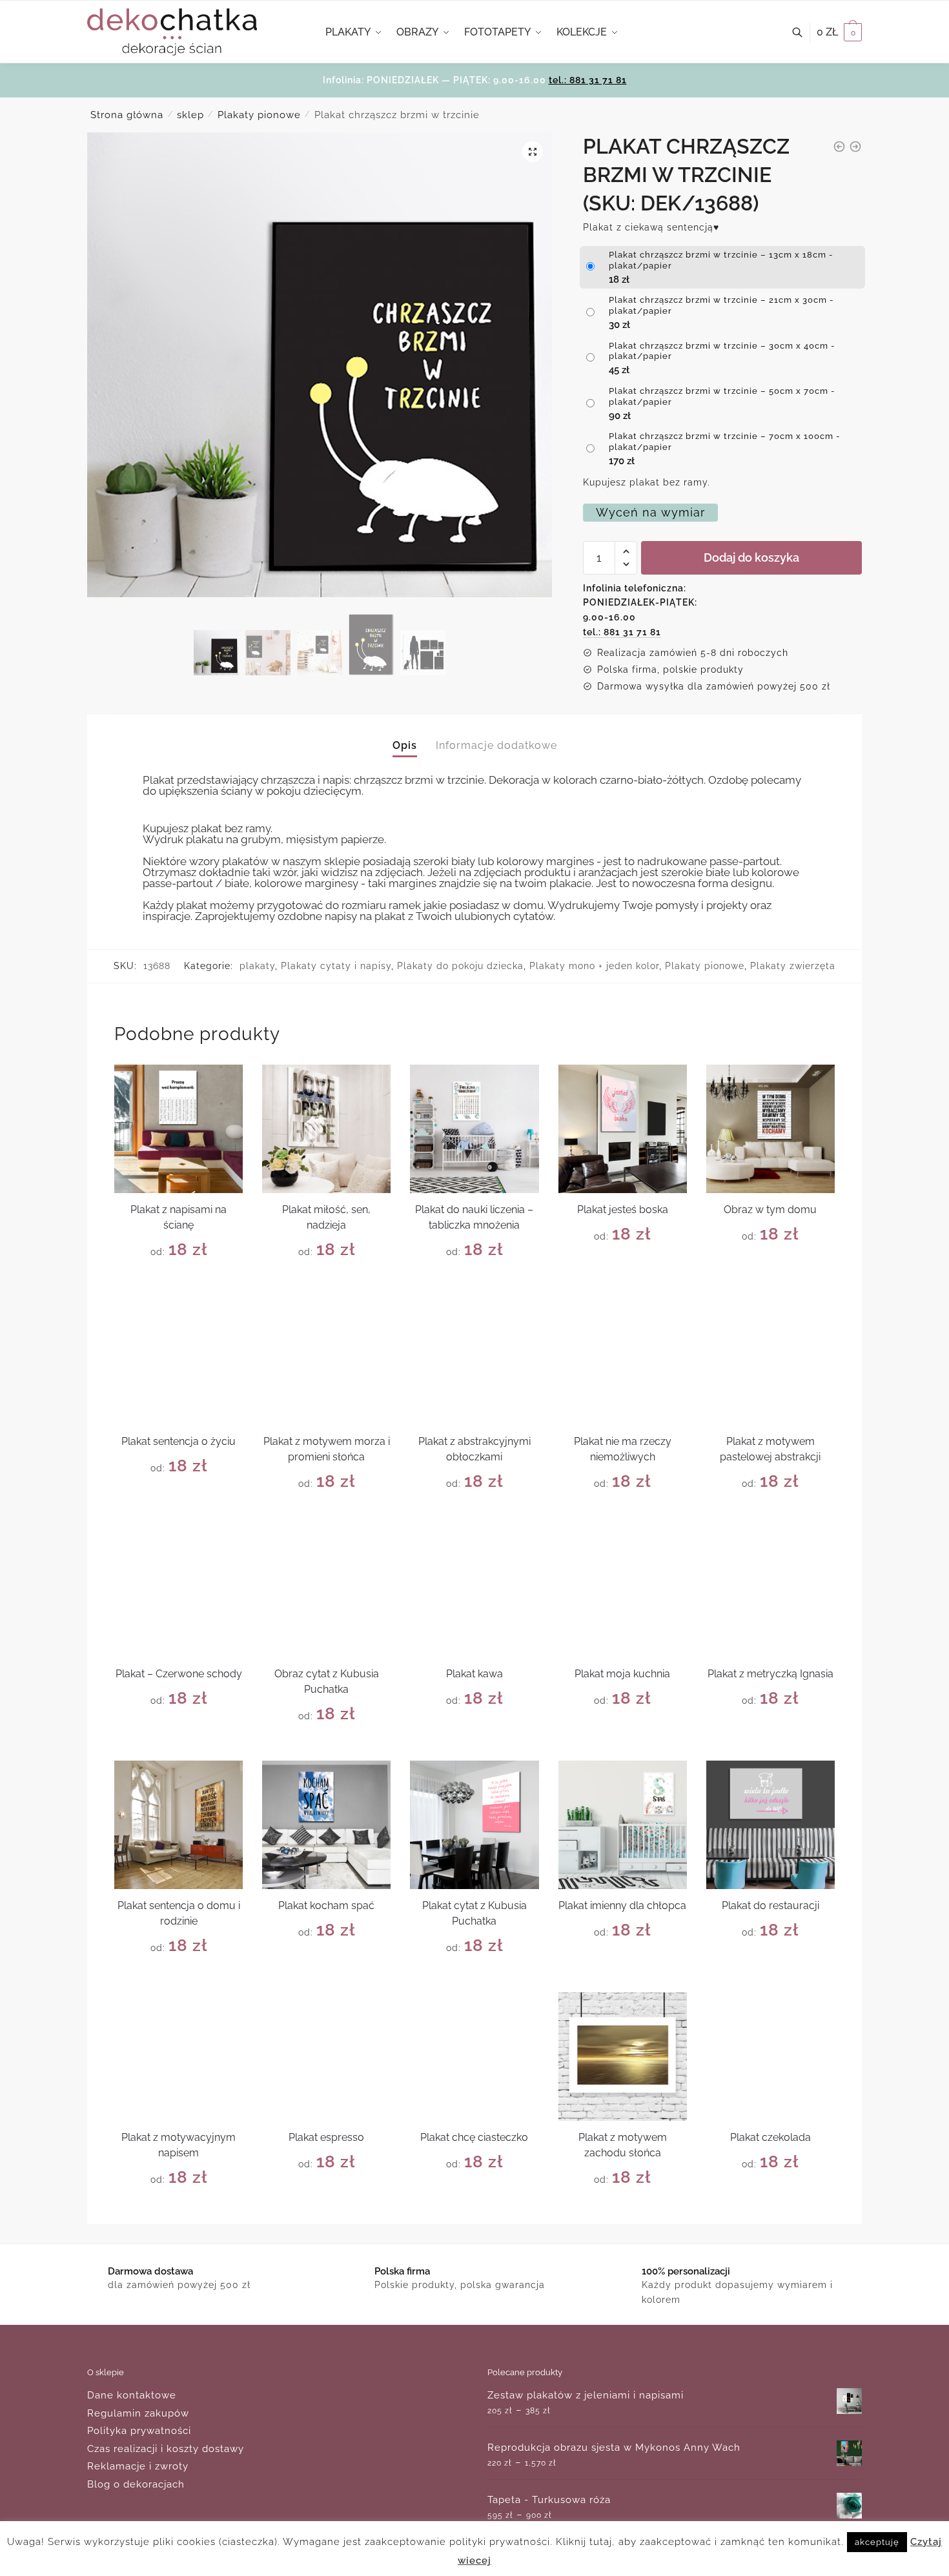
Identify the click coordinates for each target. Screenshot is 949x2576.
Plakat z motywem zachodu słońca (623, 2145)
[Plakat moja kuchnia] (623, 1592)
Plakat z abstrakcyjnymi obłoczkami (474, 1449)
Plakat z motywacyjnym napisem (179, 2145)
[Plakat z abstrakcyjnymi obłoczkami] (474, 1361)
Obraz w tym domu (770, 1210)
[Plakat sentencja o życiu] (179, 1361)
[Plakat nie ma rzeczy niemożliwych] (623, 1361)
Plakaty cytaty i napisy (336, 966)
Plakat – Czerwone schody (179, 1674)
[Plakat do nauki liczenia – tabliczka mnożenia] (474, 1129)
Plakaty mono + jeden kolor (594, 966)
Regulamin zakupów (138, 2413)
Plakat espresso (326, 2137)
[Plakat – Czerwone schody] (179, 1592)
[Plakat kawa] (474, 1592)
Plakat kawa (474, 1674)
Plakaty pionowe (259, 115)
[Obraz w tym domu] (770, 1129)
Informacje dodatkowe (496, 745)
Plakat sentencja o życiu (179, 1441)
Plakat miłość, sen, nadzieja (326, 1217)
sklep (190, 115)
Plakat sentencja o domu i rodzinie (179, 1913)
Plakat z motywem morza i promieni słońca (327, 1449)
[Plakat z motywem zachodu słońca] (623, 2057)
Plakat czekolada (770, 2137)
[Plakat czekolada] (770, 2057)
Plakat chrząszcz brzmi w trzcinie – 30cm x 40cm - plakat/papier (722, 351)
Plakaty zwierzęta (793, 966)
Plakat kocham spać (326, 1906)
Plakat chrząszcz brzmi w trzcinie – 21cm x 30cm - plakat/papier (721, 305)
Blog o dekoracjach (136, 2484)
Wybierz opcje (179, 1282)
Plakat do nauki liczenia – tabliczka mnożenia (474, 1217)
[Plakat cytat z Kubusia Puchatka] (474, 1825)
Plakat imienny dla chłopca (622, 1906)
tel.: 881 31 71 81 (588, 80)
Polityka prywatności (139, 2431)
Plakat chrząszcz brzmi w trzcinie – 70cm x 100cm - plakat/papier (725, 442)
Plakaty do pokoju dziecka (460, 966)
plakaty (257, 966)
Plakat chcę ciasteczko (474, 2137)
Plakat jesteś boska (623, 1210)
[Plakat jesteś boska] (623, 1129)
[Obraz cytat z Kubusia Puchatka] (326, 1592)
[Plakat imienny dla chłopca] (623, 1825)
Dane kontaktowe (132, 2395)
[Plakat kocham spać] (326, 1825)
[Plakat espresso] (326, 2057)
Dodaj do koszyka (751, 557)
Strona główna (127, 115)
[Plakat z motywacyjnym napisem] (179, 2057)
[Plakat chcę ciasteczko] (474, 2057)
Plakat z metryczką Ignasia (770, 1674)
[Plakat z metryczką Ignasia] (770, 1592)
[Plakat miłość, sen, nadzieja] (326, 1129)
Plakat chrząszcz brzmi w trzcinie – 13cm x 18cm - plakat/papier (721, 260)
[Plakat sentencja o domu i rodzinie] (179, 1825)
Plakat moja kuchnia (622, 1674)
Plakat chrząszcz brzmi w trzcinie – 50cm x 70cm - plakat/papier (722, 396)
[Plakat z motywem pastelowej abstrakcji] (770, 1361)
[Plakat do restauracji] (770, 1825)
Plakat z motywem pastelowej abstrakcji (770, 1449)
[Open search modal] (804, 32)
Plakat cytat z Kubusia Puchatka (474, 1913)
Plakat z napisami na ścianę (179, 1217)
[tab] (405, 735)
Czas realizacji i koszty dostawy (166, 2449)
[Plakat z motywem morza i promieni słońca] (326, 1361)
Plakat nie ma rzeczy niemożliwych (623, 1449)
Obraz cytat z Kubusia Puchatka (327, 1682)
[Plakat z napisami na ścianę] (179, 1129)
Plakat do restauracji (770, 1906)
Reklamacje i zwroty (138, 2466)
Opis (405, 745)
